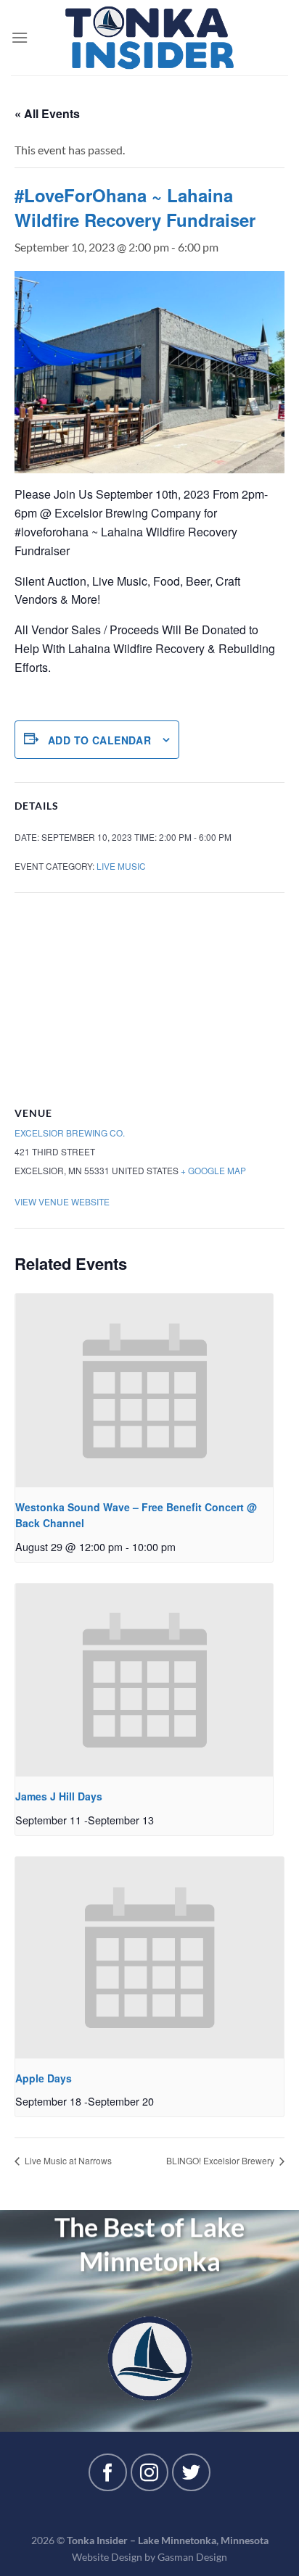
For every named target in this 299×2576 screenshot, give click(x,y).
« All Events (47, 113)
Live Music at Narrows (67, 2160)
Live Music (121, 866)
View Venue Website (62, 1201)
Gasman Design (192, 2557)
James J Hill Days (59, 1796)
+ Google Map (213, 1170)
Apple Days (44, 2078)
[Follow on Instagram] (149, 2472)
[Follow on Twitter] (191, 2472)
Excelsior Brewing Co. (70, 1133)
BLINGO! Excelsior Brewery (221, 2160)
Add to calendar (99, 740)
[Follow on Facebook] (107, 2472)
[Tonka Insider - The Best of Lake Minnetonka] (150, 38)
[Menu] (20, 37)
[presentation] (144, 1390)
